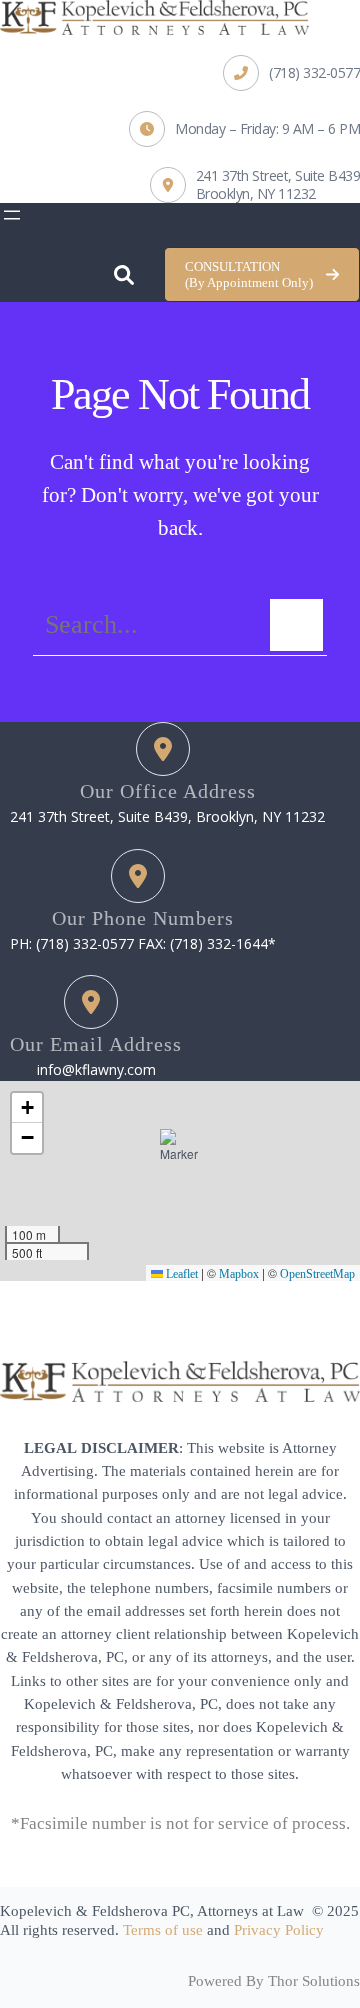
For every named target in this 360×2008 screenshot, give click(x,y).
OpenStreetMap (317, 1274)
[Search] (296, 625)
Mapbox (239, 1274)
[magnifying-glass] (124, 270)
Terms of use (163, 1930)
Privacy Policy (279, 1930)
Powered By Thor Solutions (274, 1981)
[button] (262, 274)
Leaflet (180, 1274)
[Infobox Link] (291, 73)
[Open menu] (12, 215)
